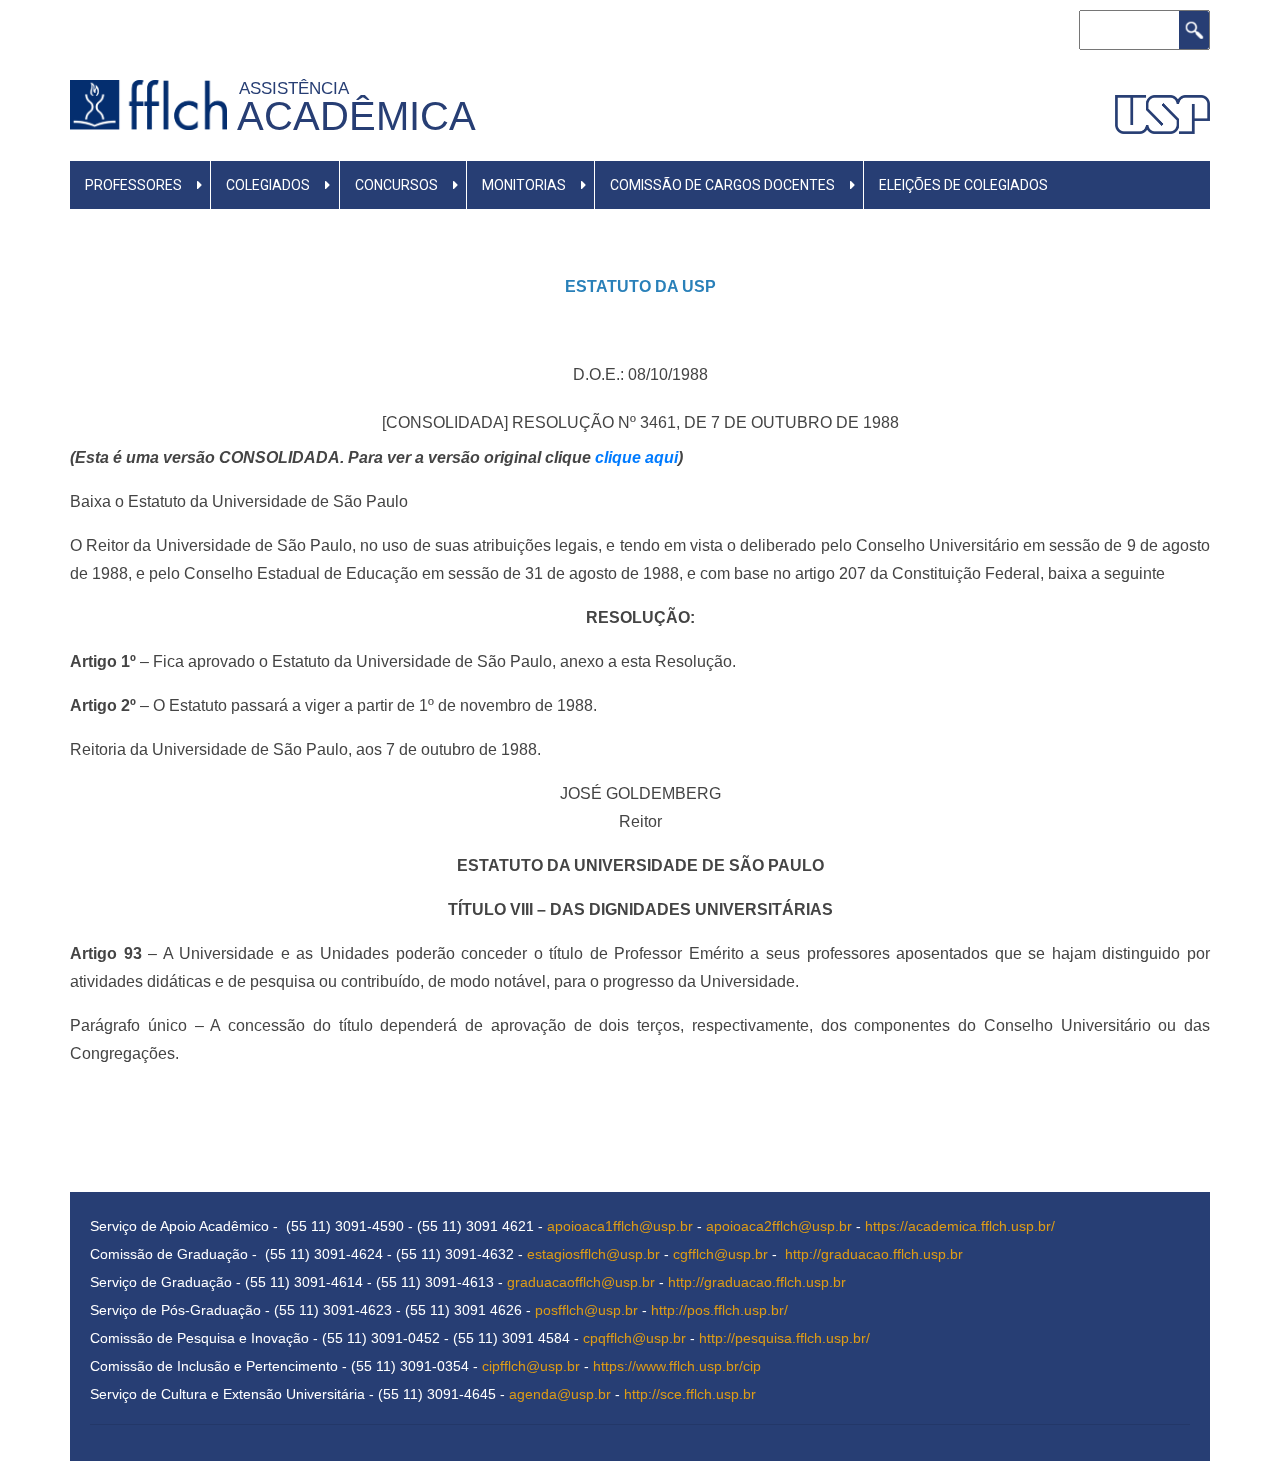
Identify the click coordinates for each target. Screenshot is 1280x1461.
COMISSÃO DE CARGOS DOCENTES (722, 185)
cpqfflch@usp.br (634, 1338)
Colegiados (268, 185)
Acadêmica (356, 116)
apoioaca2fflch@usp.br (779, 1226)
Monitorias (524, 185)
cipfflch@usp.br (531, 1366)
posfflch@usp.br (586, 1310)
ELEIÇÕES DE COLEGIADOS (963, 185)
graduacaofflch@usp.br (581, 1282)
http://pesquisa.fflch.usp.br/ (784, 1338)
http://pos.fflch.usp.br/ (719, 1310)
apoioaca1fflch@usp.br (620, 1226)
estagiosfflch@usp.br (593, 1254)
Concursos (396, 185)
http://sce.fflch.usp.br (690, 1394)
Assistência (298, 88)
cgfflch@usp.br (720, 1254)
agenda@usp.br (560, 1394)
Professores (133, 185)
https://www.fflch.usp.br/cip (677, 1366)
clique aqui (636, 457)
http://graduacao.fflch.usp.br (874, 1254)
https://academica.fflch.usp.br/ (960, 1226)
